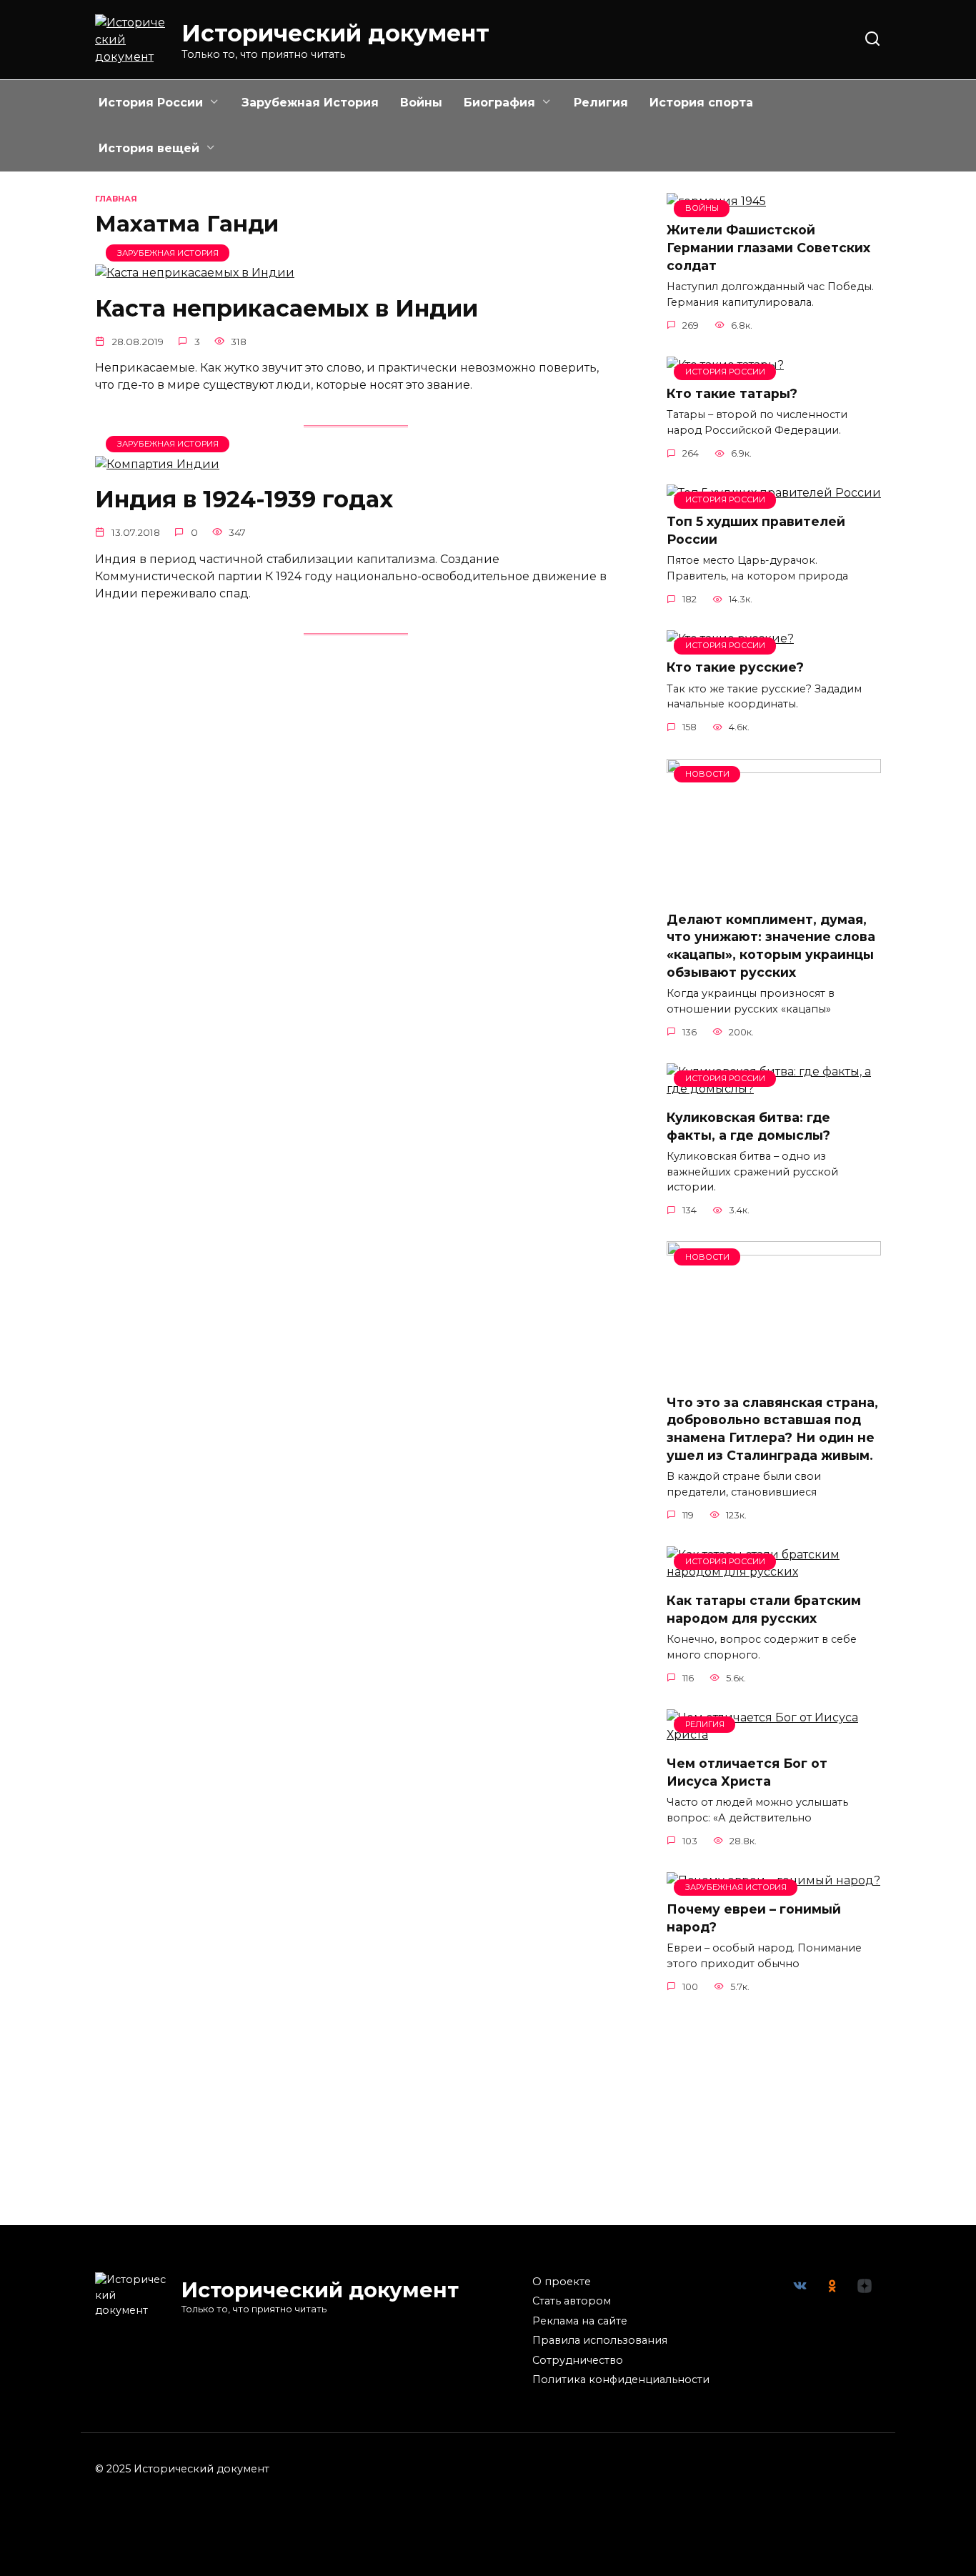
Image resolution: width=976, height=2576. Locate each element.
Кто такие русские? (735, 667)
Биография (499, 103)
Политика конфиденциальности (621, 2379)
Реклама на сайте (580, 2321)
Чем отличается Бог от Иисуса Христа (747, 1772)
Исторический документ (335, 33)
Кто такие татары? (732, 393)
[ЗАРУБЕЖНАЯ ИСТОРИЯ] (195, 273)
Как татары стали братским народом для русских (764, 1609)
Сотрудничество (578, 2360)
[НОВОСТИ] (774, 891)
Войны (421, 103)
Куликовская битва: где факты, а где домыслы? (748, 1126)
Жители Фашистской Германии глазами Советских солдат (768, 247)
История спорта (701, 103)
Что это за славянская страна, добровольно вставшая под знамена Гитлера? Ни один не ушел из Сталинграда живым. (772, 1428)
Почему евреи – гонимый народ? (754, 1918)
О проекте (562, 2282)
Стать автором (572, 2301)
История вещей (149, 148)
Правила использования (600, 2340)
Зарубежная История (310, 103)
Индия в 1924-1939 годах (244, 500)
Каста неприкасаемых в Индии (287, 308)
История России (151, 103)
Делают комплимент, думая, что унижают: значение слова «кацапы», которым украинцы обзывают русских (771, 946)
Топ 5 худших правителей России (756, 530)
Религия (601, 103)
